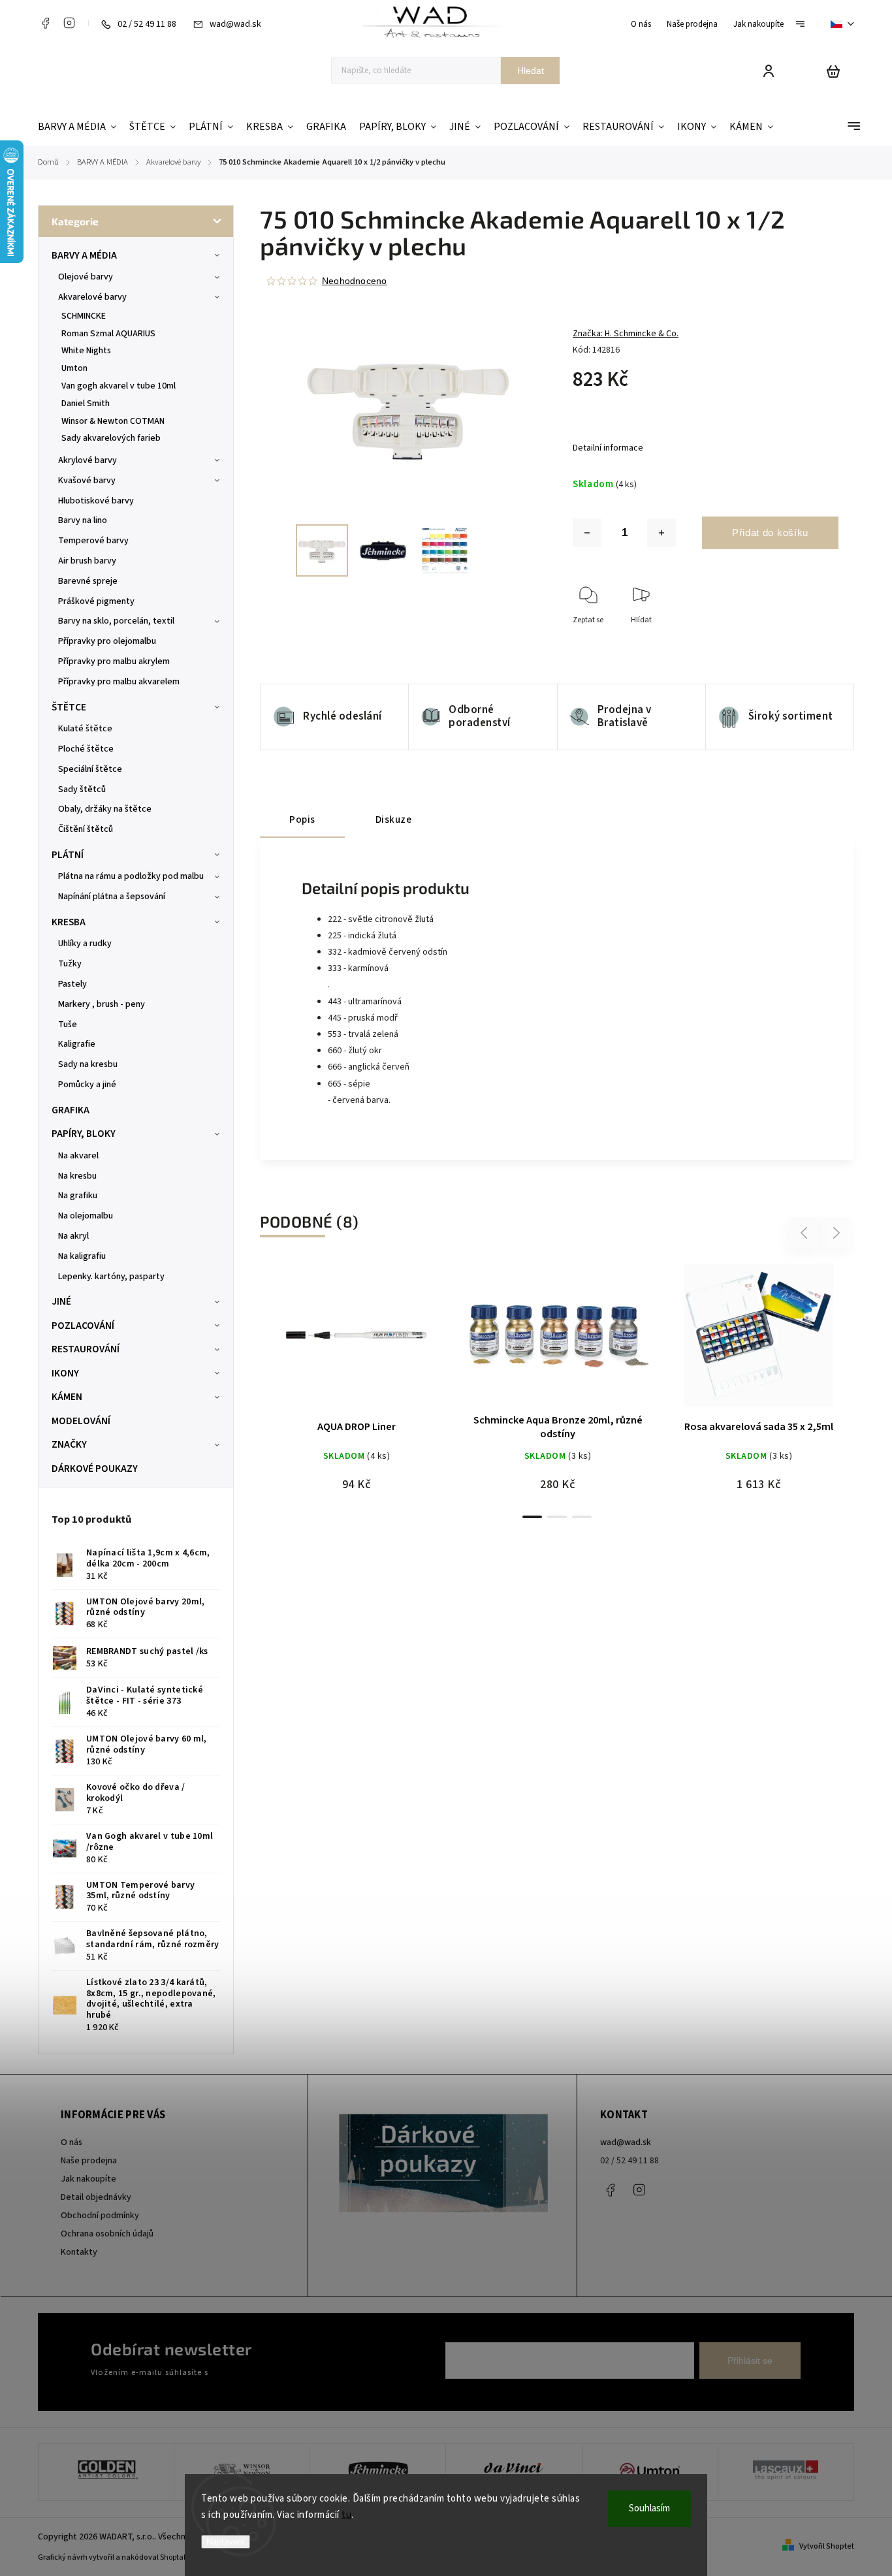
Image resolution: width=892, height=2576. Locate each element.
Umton (74, 368)
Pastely (72, 984)
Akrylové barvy (88, 460)
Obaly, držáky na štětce (105, 809)
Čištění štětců (86, 829)
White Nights (86, 351)
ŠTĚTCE (69, 707)
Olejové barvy (86, 277)
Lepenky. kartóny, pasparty (111, 1277)
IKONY (65, 1373)
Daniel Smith (86, 404)
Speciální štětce (90, 769)
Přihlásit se (750, 2361)
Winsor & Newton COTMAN (113, 421)
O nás (641, 24)
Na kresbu (77, 1176)
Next (837, 1233)
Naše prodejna (692, 24)
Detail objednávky (96, 2197)
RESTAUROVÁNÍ (86, 1349)
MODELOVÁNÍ (81, 1421)
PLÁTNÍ (68, 855)
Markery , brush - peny (102, 1004)
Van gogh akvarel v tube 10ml (119, 386)
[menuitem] (80, 127)
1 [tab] (532, 1517)
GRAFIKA (71, 1110)
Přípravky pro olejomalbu (107, 641)
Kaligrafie (77, 1044)
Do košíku (325, 1342)
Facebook (45, 23)
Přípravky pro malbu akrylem (114, 661)
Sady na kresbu (88, 1064)
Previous (806, 1233)
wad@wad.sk (626, 2142)
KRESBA (69, 922)
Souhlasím (649, 2508)
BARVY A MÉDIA (84, 255)
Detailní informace (608, 448)
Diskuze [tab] (394, 819)
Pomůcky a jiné (87, 1085)
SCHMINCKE (84, 316)
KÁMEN (67, 1397)
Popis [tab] (302, 819)
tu (346, 2515)
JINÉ (61, 1301)
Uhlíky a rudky (85, 944)
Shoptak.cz (179, 2557)
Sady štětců (82, 789)
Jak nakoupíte (758, 24)
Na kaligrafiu (82, 1256)
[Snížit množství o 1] (587, 533)
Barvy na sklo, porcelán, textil (116, 621)
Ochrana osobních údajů (107, 2234)
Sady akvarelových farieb (111, 438)
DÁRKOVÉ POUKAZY (95, 1469)
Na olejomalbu (86, 1216)
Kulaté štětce (85, 729)
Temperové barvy (93, 541)
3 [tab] (582, 1517)
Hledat (531, 71)
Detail (388, 1342)
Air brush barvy (87, 561)
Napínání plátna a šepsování (112, 897)
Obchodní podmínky (100, 2216)
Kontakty (79, 2252)
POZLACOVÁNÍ (83, 1326)
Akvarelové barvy (92, 297)
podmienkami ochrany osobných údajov (284, 2372)
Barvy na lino (83, 520)
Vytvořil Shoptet (827, 2546)
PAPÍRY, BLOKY (84, 1134)
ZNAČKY (69, 1444)
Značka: (626, 334)
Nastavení (226, 2542)
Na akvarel (78, 1156)
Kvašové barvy (87, 481)
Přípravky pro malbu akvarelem (119, 682)
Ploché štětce (86, 749)
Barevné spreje (88, 581)
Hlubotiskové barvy (96, 501)
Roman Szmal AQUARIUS (108, 334)
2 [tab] (557, 1517)
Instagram (69, 23)
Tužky (70, 964)
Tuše (68, 1025)
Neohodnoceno (354, 281)
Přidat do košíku (770, 533)
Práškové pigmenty (96, 601)
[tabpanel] (357, 1383)
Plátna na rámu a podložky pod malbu (131, 876)
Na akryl (73, 1236)
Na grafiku (78, 1196)
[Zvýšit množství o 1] (661, 533)
